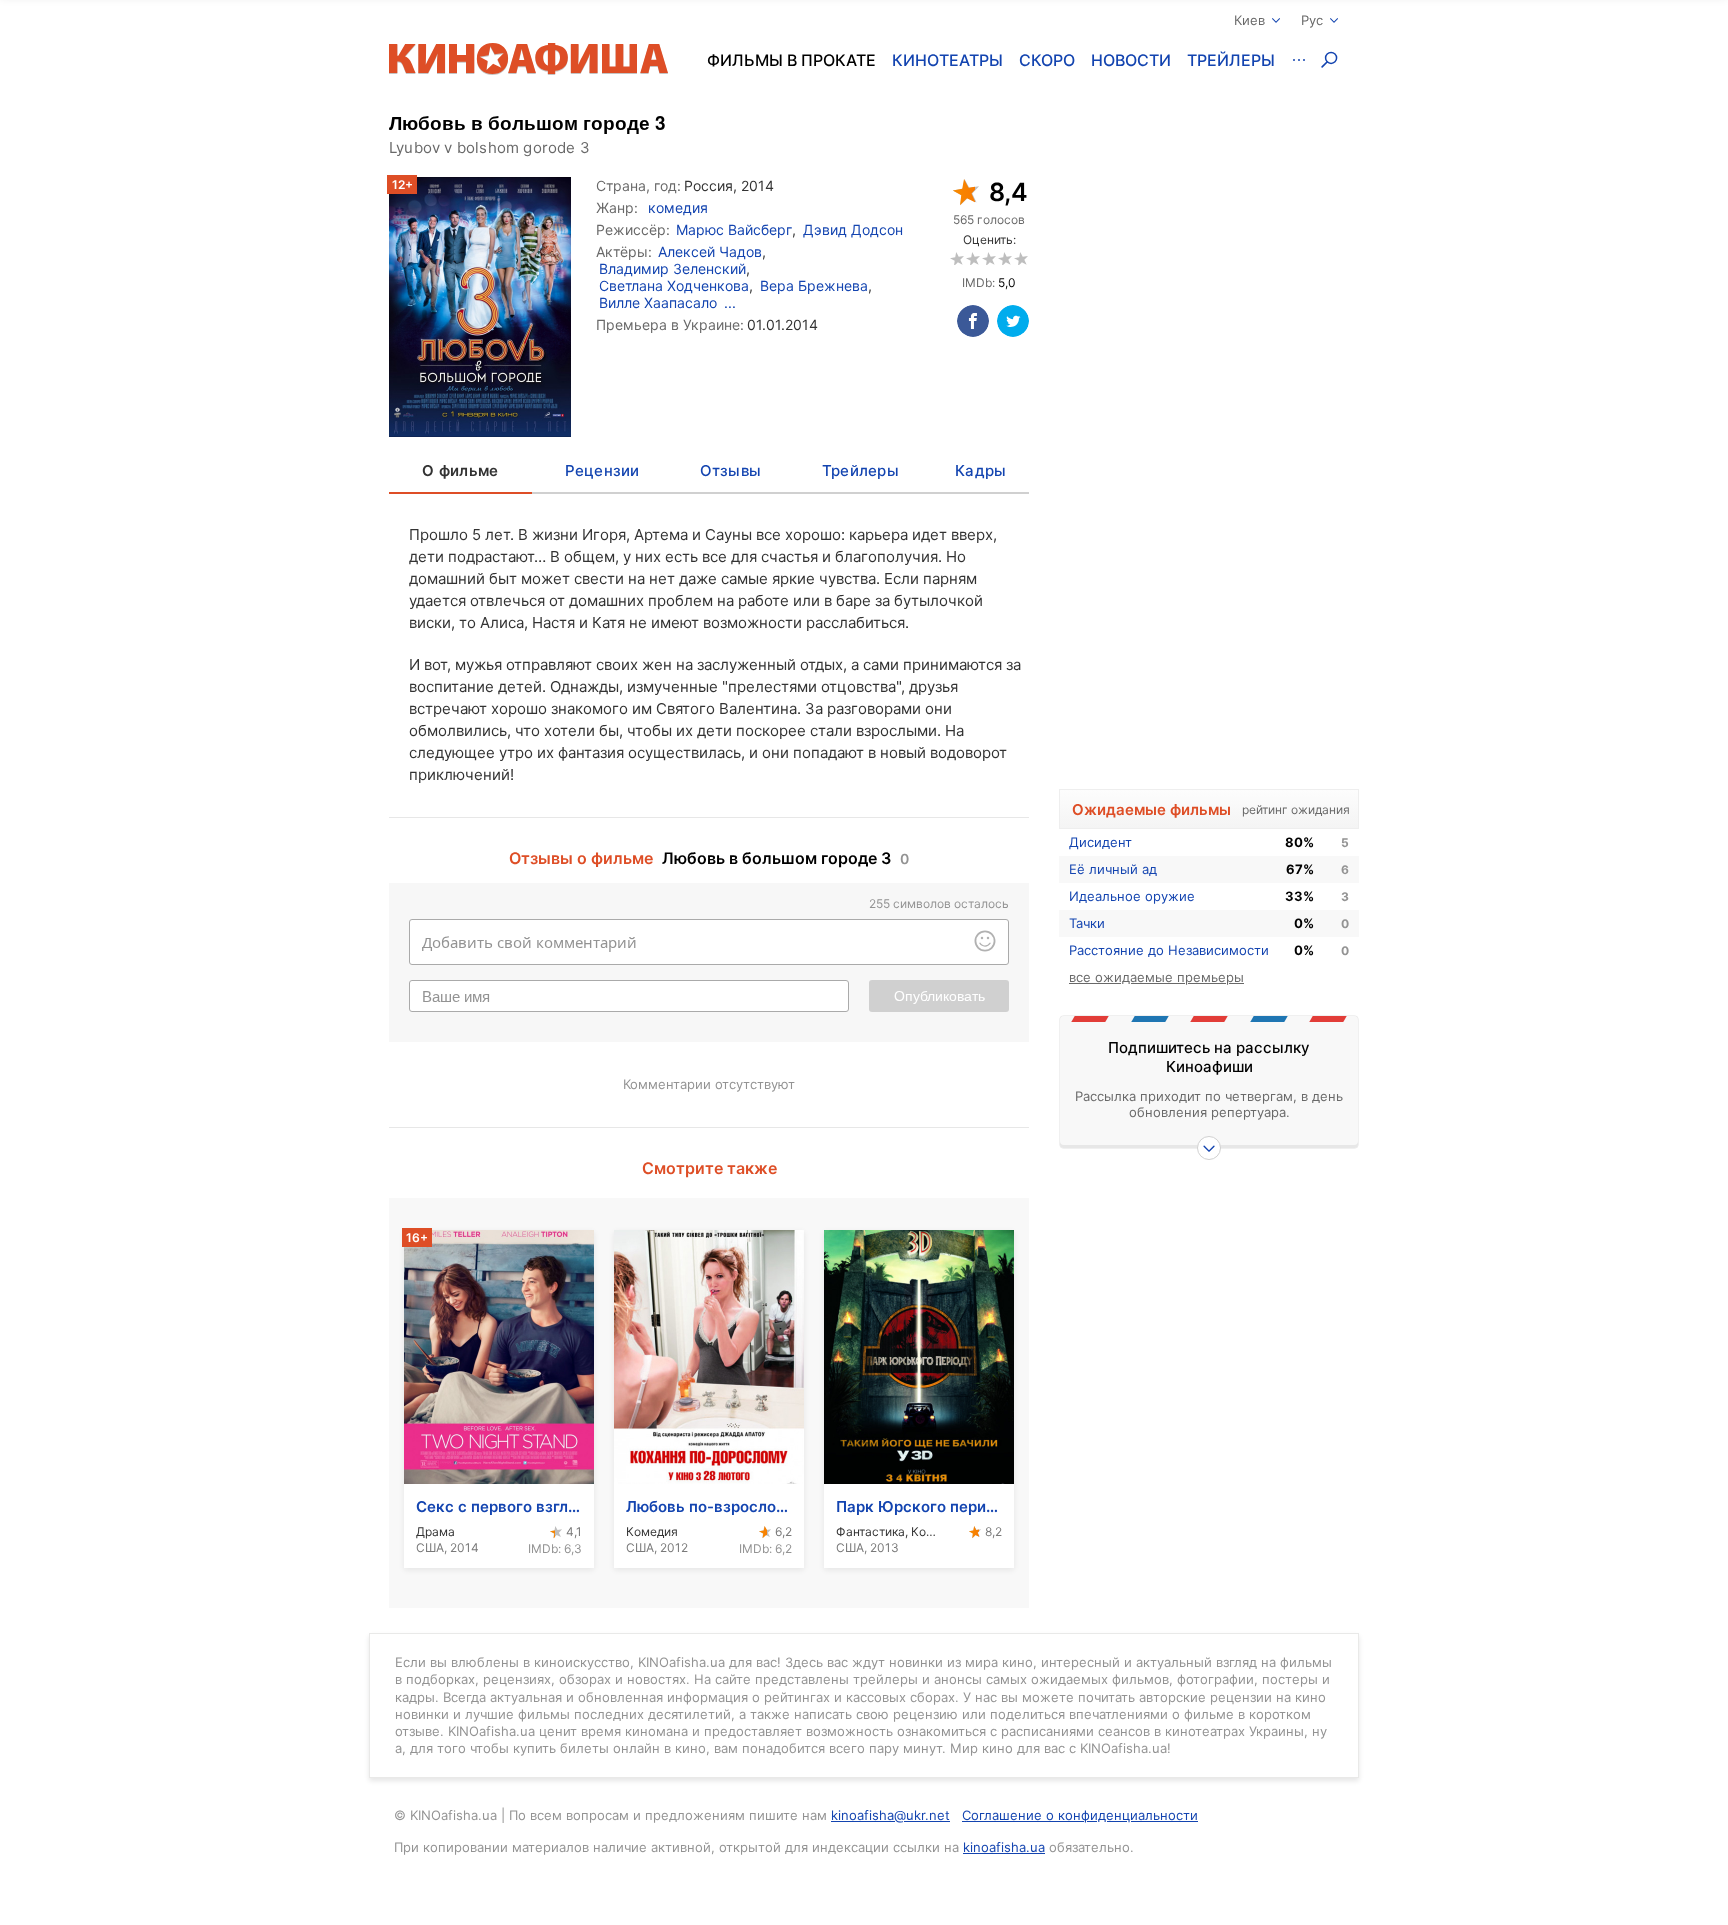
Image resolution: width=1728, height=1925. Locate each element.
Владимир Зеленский (672, 268)
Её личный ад (1113, 869)
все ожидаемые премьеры (1156, 977)
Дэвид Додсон (853, 229)
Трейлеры (1231, 60)
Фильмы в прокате (791, 60)
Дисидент (1100, 842)
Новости (1131, 60)
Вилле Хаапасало (658, 302)
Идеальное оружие (1132, 896)
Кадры (980, 470)
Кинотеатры (947, 60)
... (730, 302)
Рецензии (602, 470)
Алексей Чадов (710, 251)
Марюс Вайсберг (734, 229)
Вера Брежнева (814, 285)
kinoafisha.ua (1004, 1847)
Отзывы (731, 470)
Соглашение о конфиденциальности (1080, 1815)
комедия (678, 207)
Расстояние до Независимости (1169, 950)
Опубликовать (939, 996)
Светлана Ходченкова (674, 285)
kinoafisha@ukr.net (890, 1815)
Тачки (1087, 923)
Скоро (1047, 60)
